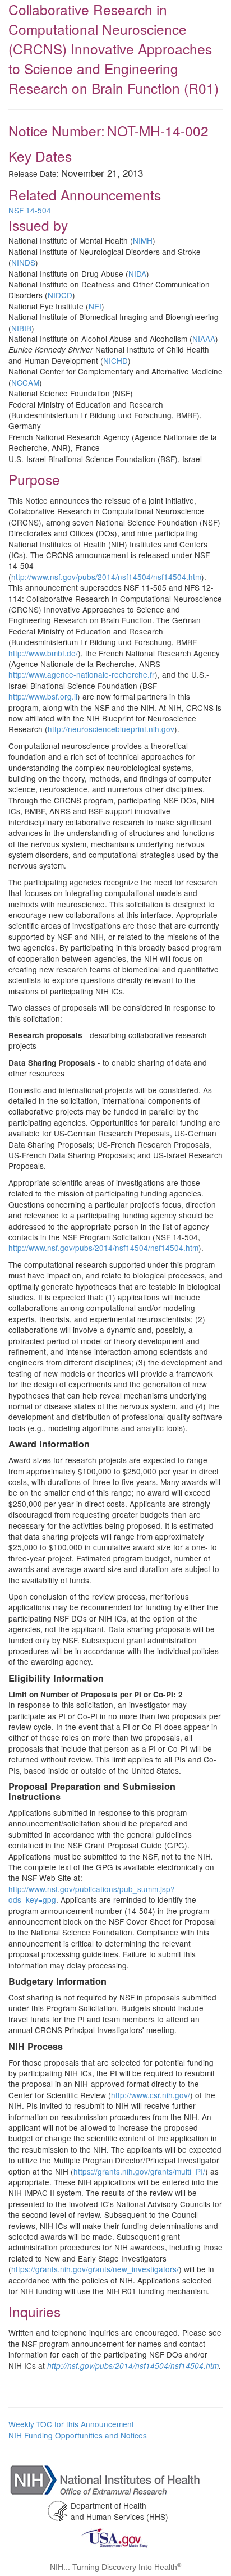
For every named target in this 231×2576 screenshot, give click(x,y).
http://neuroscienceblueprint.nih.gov (111, 729)
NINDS (23, 262)
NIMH (143, 240)
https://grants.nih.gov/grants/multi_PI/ (139, 2171)
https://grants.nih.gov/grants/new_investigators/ (95, 2269)
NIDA (137, 273)
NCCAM (25, 382)
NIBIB (21, 328)
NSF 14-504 (30, 210)
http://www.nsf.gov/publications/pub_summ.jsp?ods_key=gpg (92, 1894)
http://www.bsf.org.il (43, 696)
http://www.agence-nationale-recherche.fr (82, 674)
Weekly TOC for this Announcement (71, 2424)
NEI (95, 306)
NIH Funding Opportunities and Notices (78, 2435)
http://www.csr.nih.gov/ (151, 2095)
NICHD (115, 360)
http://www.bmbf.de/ (43, 653)
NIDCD (60, 295)
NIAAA (204, 339)
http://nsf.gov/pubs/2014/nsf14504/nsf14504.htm (133, 2366)
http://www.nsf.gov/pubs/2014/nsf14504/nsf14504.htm (106, 577)
